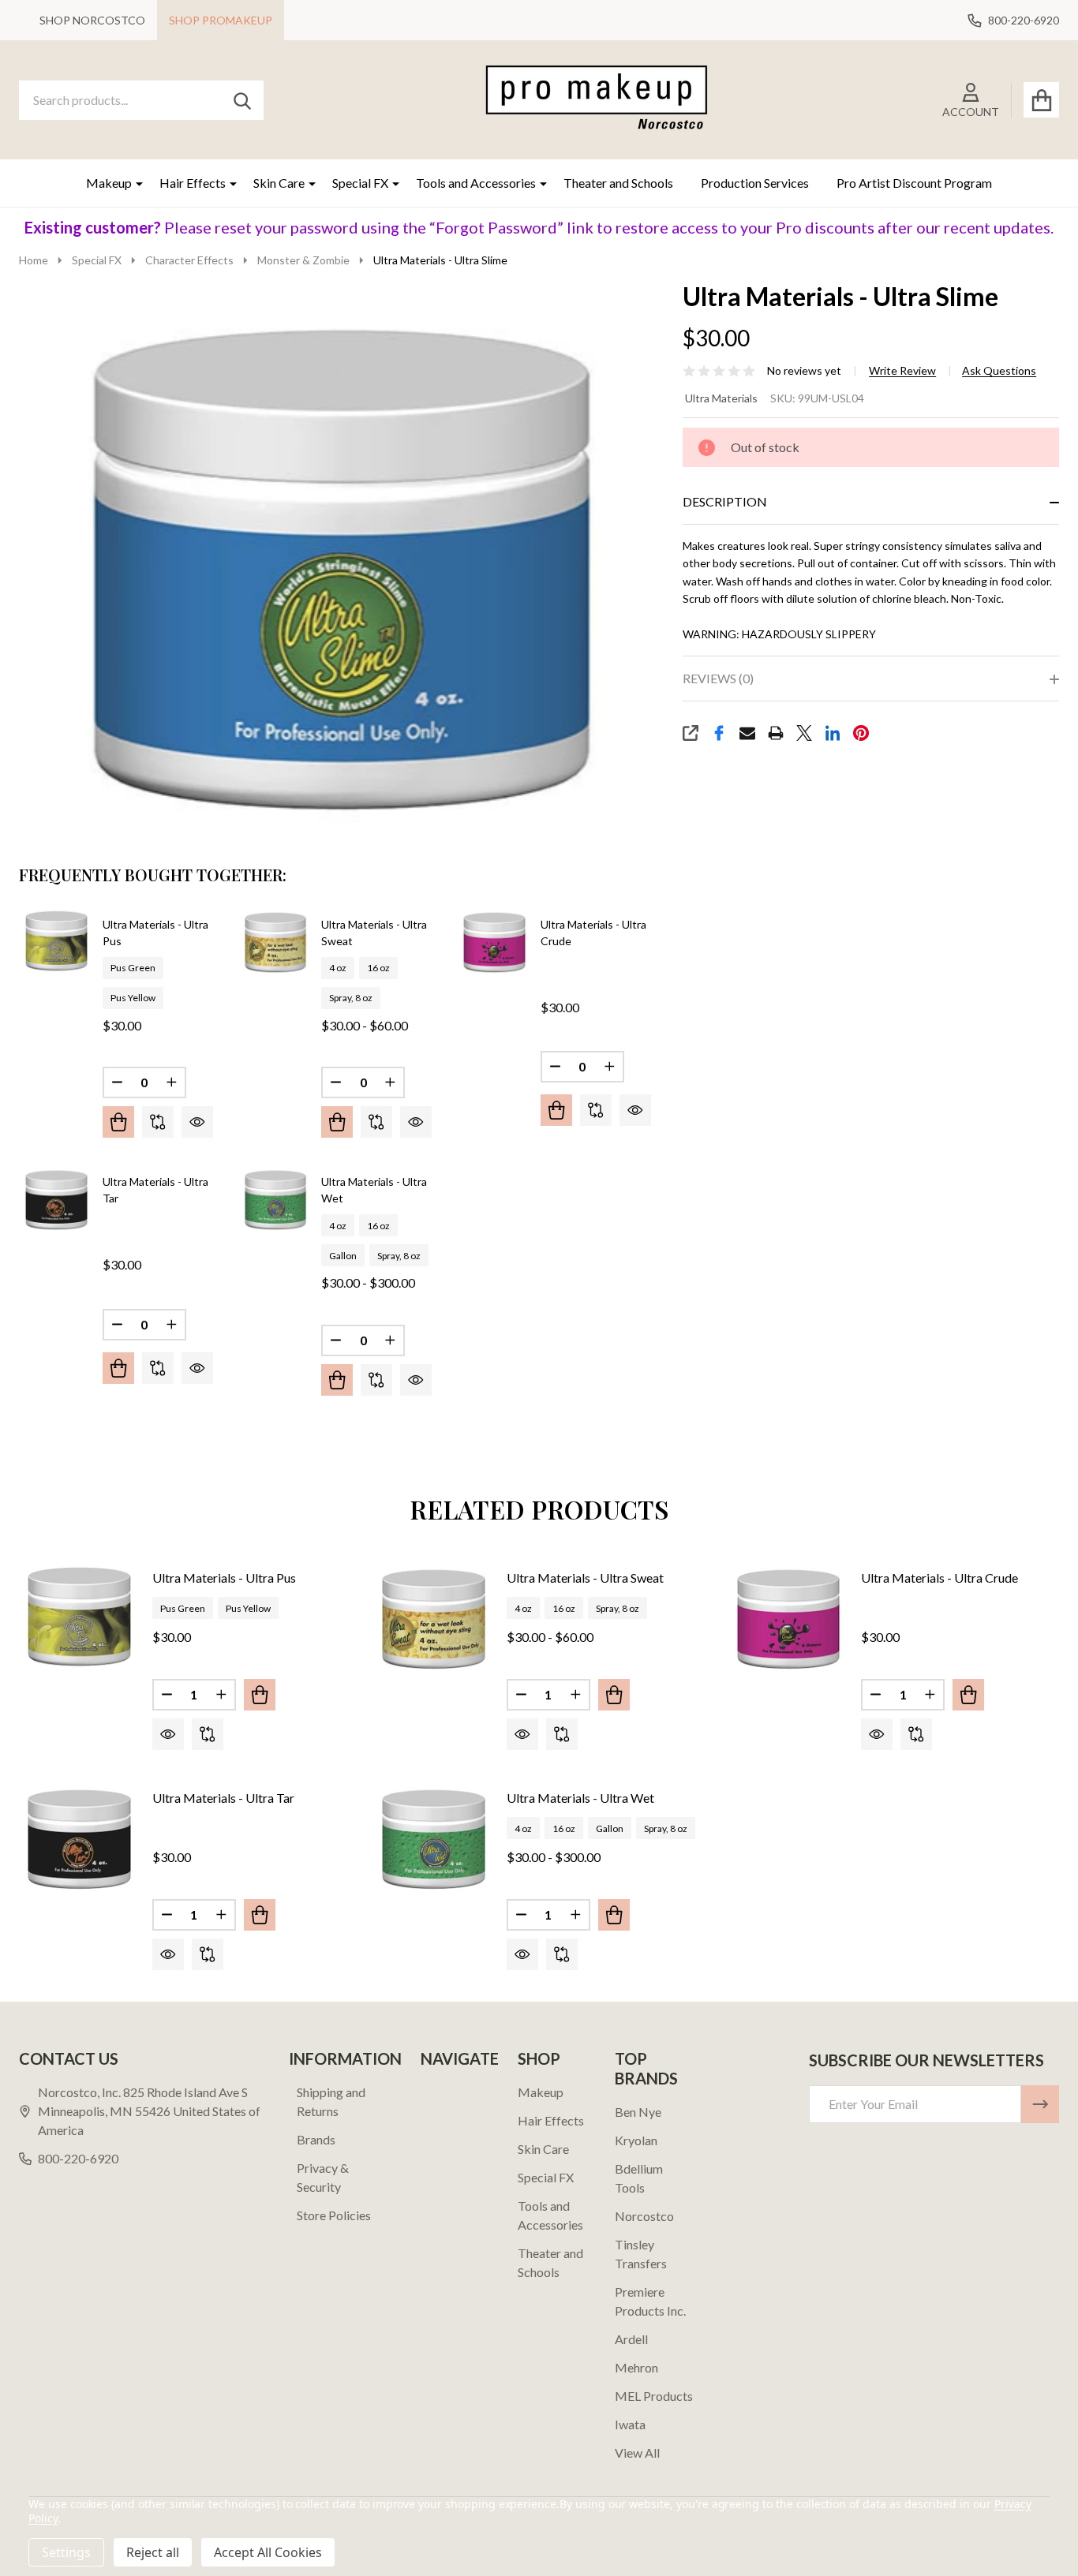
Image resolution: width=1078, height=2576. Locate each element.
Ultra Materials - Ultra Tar (223, 1798)
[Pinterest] (861, 733)
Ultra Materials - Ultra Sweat (585, 1578)
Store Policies (334, 2215)
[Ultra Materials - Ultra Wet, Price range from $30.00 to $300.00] (434, 1837)
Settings (66, 2552)
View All (637, 2453)
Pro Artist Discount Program (914, 183)
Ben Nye (638, 2112)
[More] (133, 183)
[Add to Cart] (556, 1110)
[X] (804, 733)
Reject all (153, 2552)
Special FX (360, 183)
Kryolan (636, 2140)
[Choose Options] (118, 1122)
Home (34, 260)
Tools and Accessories (476, 183)
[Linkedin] (833, 733)
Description (725, 501)
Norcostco (644, 2216)
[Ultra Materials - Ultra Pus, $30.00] (79, 1617)
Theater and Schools (618, 183)
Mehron (636, 2367)
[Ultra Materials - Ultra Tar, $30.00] (79, 1837)
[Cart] (1041, 100)
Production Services (755, 183)
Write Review (902, 371)
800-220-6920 (78, 2158)
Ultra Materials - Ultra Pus (224, 1578)
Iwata (630, 2424)
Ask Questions (999, 371)
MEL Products (654, 2396)
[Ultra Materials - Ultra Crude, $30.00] (789, 1617)
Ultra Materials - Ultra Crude (940, 1578)
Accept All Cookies (268, 2552)
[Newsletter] (1040, 2104)
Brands (316, 2139)
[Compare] (158, 1122)
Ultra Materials (721, 398)
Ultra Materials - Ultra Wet (580, 1798)
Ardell (631, 2339)
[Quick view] (197, 1122)
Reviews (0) (718, 678)
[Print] (776, 733)
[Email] (747, 733)
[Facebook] (719, 733)
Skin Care (279, 183)
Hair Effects (193, 183)
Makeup (109, 183)
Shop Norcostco (92, 20)
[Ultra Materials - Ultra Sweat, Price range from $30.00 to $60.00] (434, 1617)
